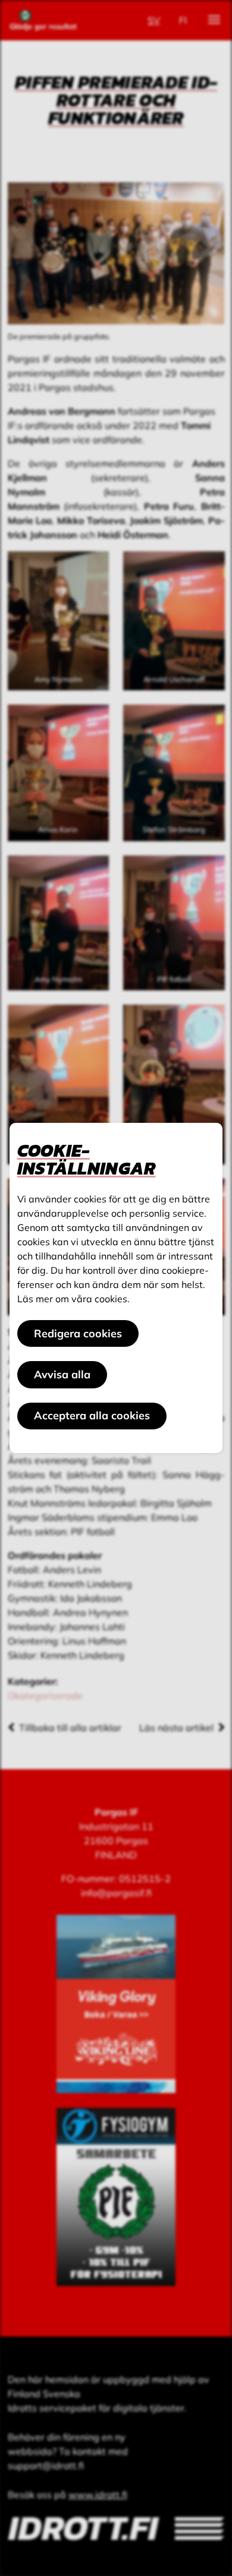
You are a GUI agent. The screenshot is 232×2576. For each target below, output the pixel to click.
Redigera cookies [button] (78, 1333)
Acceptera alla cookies (92, 1415)
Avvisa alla (62, 1374)
